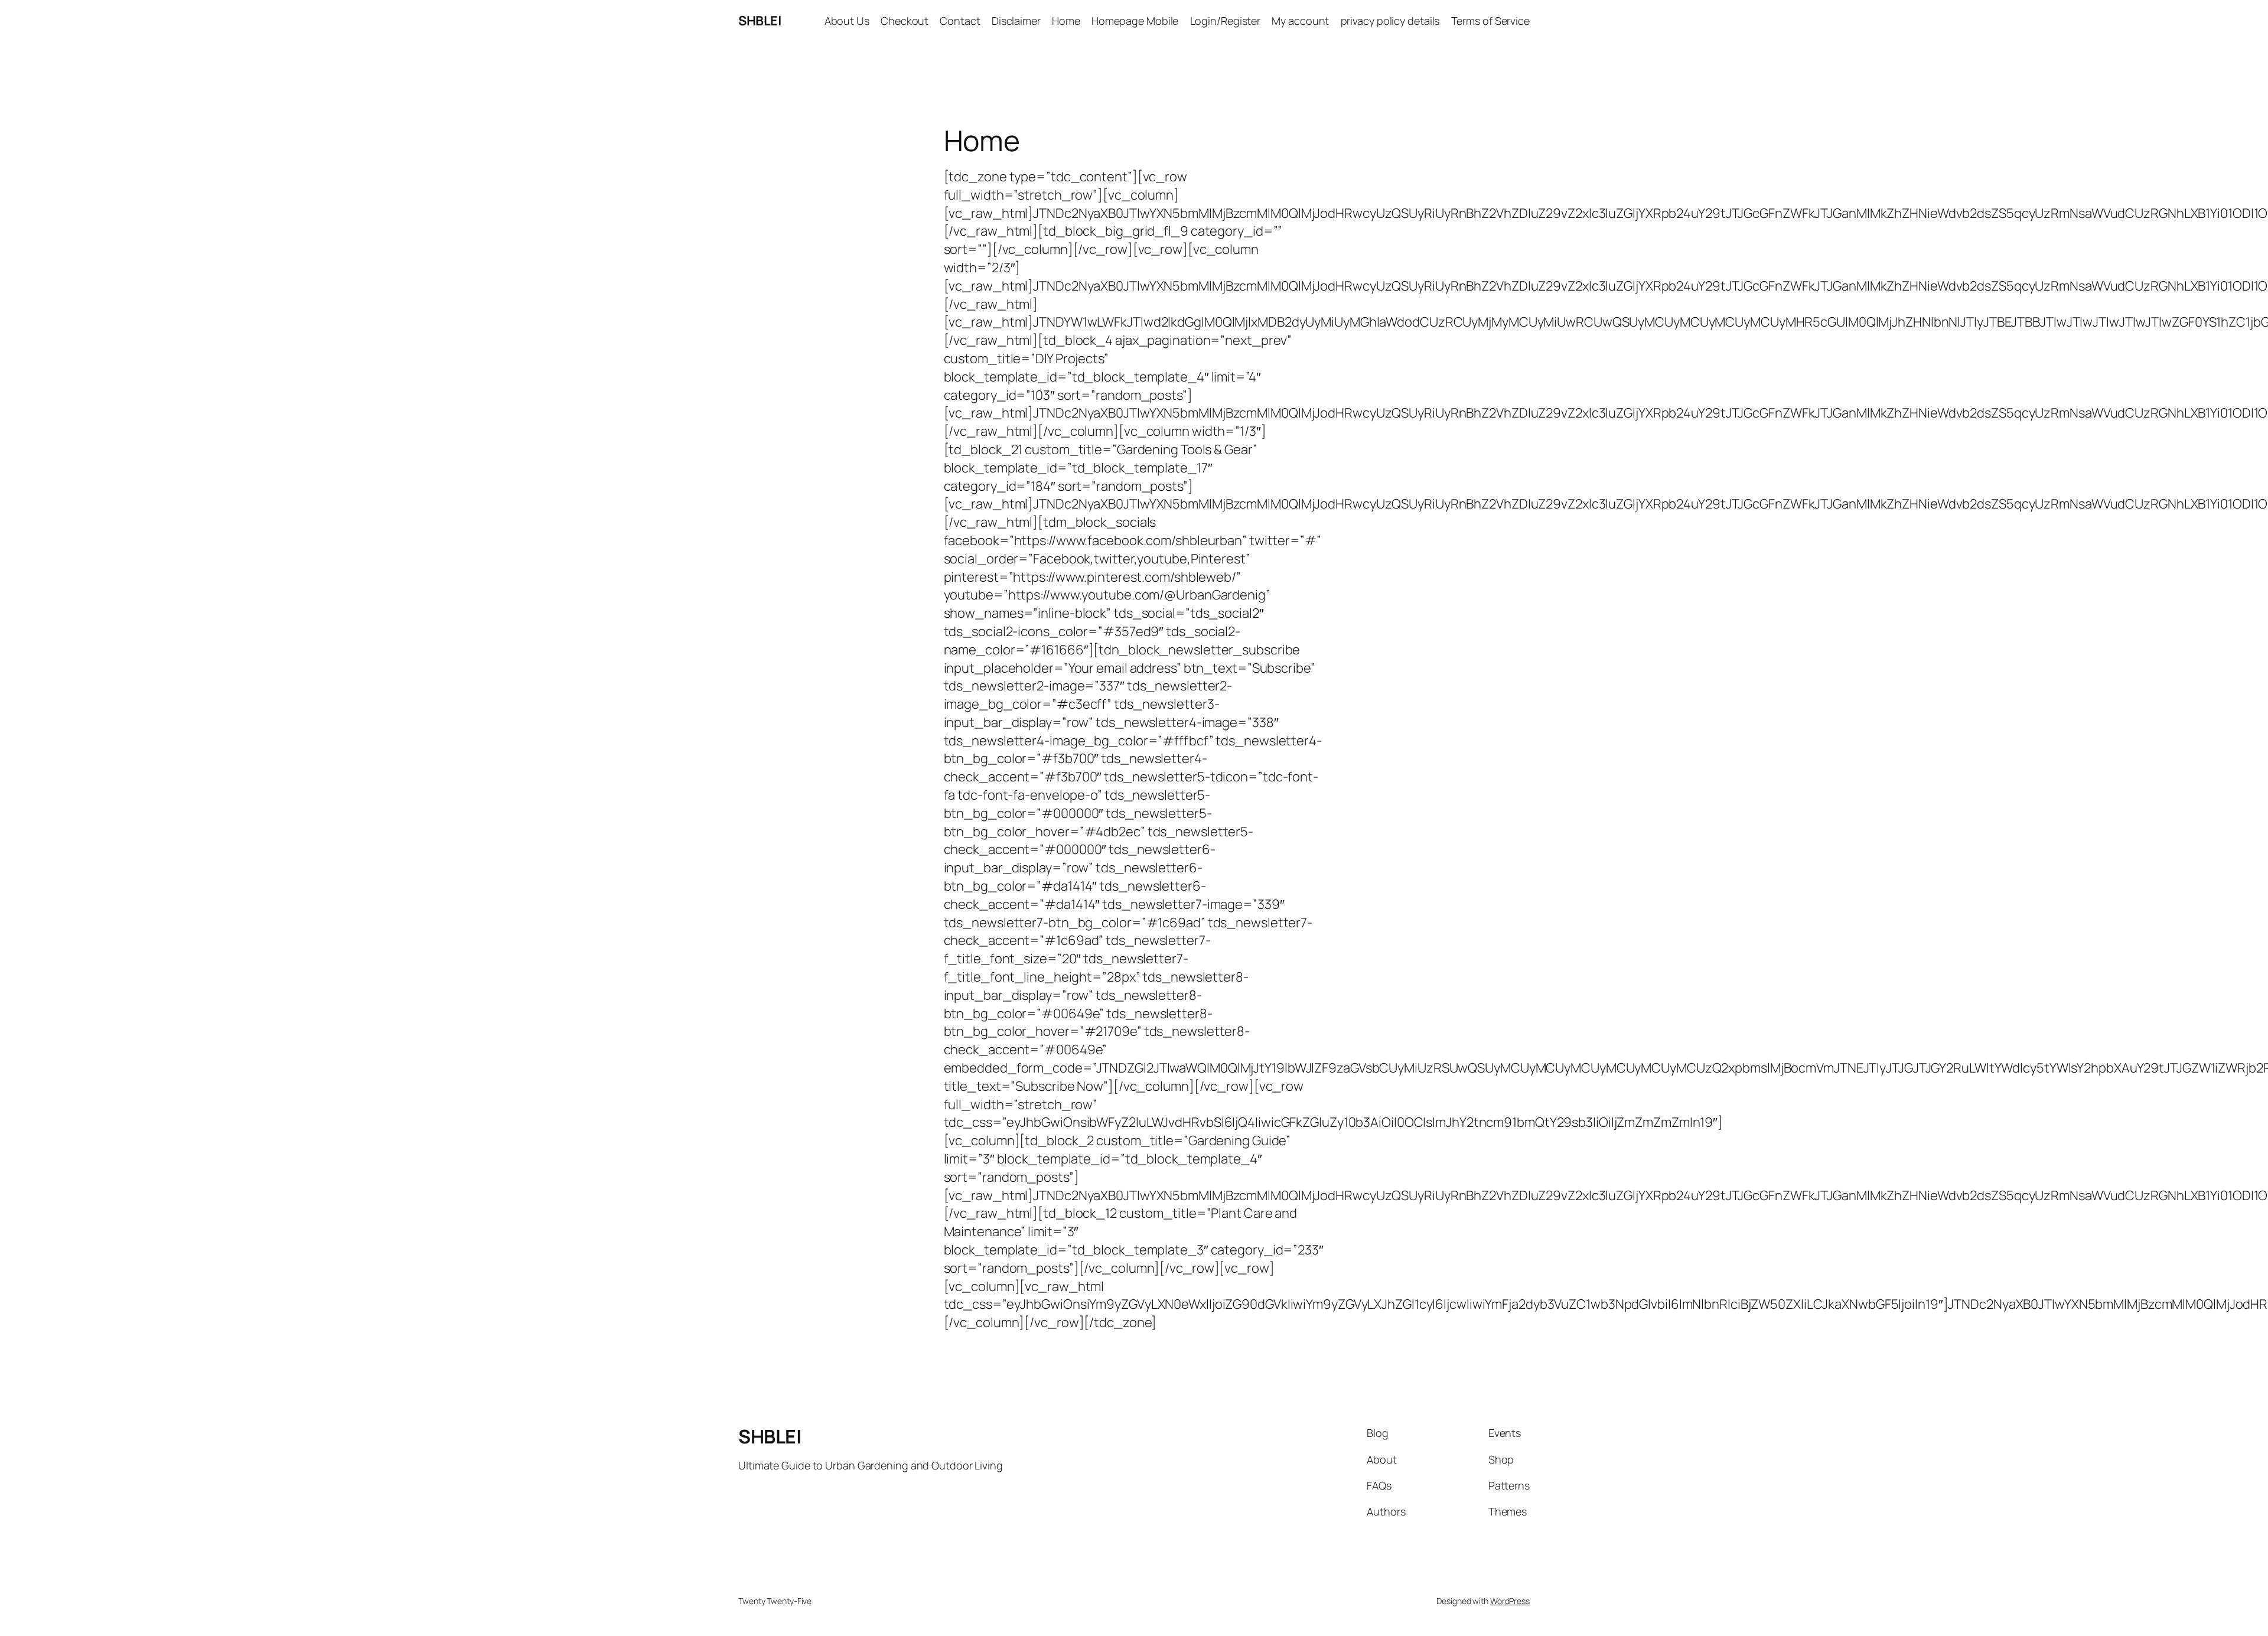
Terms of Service (1490, 21)
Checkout (905, 21)
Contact (960, 21)
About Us (847, 21)
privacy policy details (1390, 21)
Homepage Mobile (1135, 21)
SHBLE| (760, 21)
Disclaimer (1016, 21)
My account (1300, 21)
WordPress (1510, 1601)
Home (1066, 21)
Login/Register (1226, 21)
